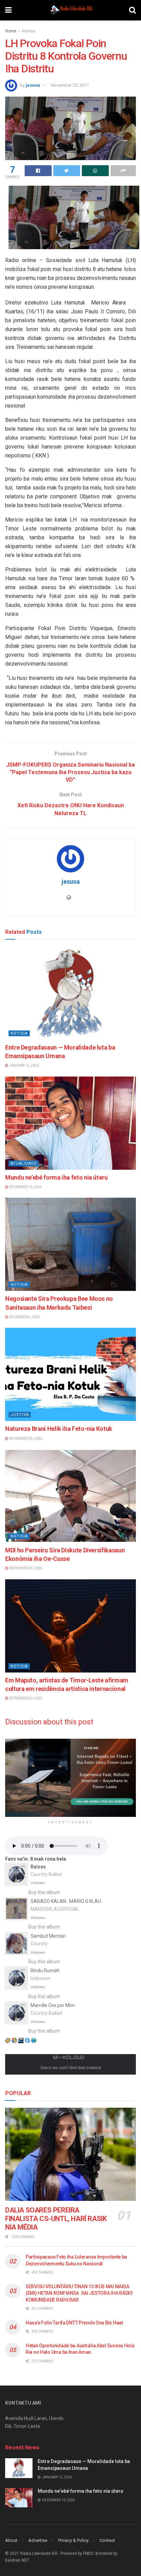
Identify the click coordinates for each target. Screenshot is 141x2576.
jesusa (33, 85)
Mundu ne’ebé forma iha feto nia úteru (56, 1177)
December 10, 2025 (25, 1187)
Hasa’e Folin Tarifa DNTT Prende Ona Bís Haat (74, 2323)
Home (11, 31)
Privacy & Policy (73, 2540)
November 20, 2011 (70, 85)
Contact (107, 2540)
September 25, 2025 (25, 1568)
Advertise (38, 2540)
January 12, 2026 (24, 1065)
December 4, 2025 (24, 1317)
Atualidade (24, 1163)
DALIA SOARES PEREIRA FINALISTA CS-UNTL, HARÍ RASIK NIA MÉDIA (56, 2219)
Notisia (29, 31)
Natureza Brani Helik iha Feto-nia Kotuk (59, 1429)
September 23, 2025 (25, 1698)
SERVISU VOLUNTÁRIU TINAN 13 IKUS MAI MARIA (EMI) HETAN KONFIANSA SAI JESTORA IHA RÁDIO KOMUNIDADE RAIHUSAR (79, 2293)
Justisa (20, 1415)
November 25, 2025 (25, 1439)
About (11, 2540)
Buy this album (44, 1892)
